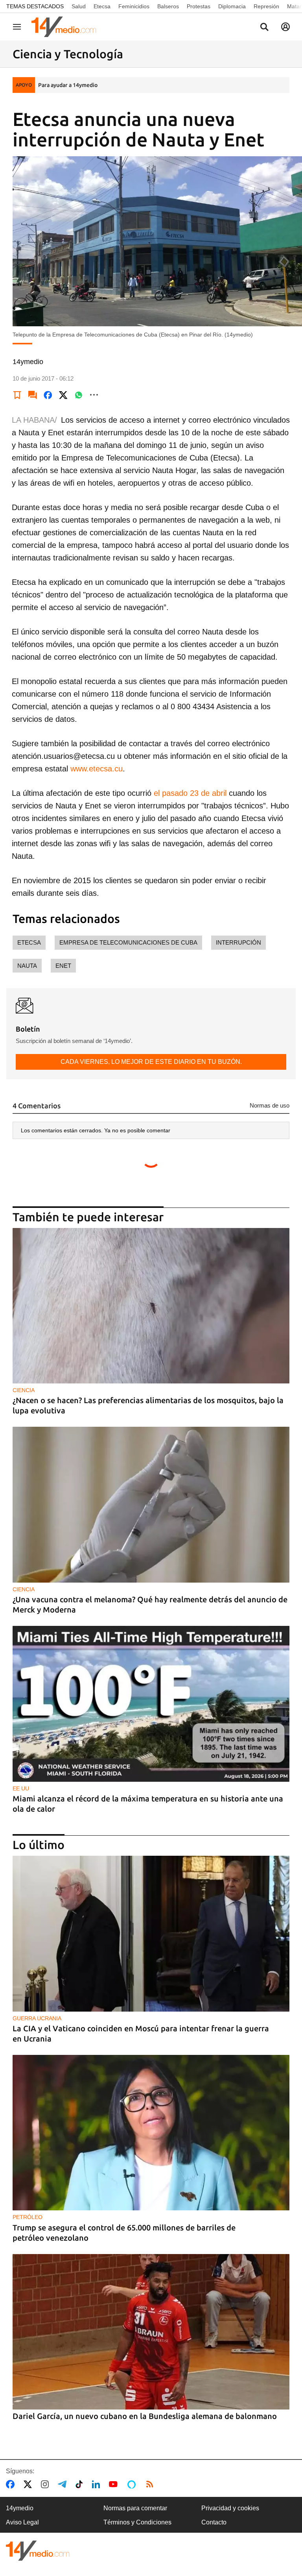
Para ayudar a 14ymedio (68, 85)
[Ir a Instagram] (46, 2484)
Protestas (199, 6)
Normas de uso (270, 1105)
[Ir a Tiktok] (81, 2484)
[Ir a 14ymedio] (66, 27)
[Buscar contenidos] (264, 28)
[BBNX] (38, 2551)
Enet (63, 966)
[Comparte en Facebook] (48, 395)
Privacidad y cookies (230, 2508)
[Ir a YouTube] (115, 2484)
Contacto (214, 2522)
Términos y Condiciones (137, 2522)
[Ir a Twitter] (29, 2484)
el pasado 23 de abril (191, 793)
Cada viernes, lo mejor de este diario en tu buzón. (151, 1062)
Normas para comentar (135, 2508)
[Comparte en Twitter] (63, 395)
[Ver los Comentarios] (33, 395)
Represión (266, 6)
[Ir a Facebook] (12, 2484)
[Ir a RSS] (151, 2484)
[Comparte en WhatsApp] (79, 395)
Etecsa (102, 6)
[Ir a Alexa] (133, 2484)
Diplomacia (232, 6)
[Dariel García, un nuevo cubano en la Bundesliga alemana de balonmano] (151, 2332)
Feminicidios (134, 6)
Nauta (27, 966)
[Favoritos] (17, 395)
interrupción (238, 942)
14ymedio (20, 2508)
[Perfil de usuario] (285, 27)
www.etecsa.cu (97, 769)
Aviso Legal (22, 2522)
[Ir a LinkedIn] (98, 2484)
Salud (79, 6)
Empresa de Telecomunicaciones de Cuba (128, 942)
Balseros (168, 6)
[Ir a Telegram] (64, 2484)
